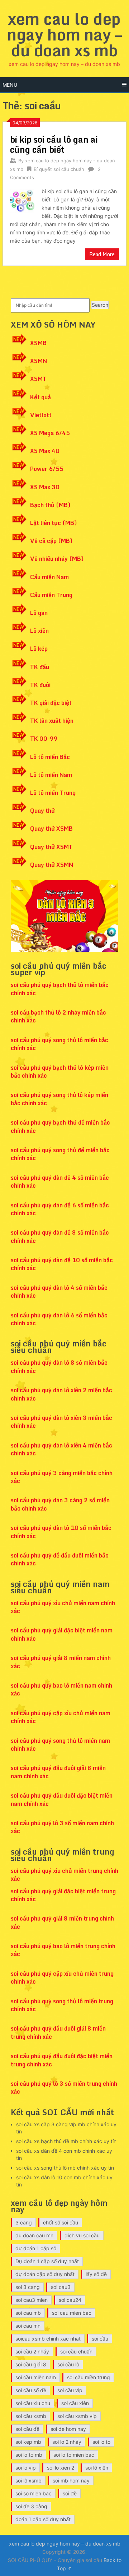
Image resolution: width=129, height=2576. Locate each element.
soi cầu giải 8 (31, 2364)
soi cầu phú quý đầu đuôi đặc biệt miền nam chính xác (62, 1799)
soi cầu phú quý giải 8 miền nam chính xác (61, 1662)
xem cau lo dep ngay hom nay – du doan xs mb (64, 34)
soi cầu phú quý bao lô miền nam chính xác (61, 1689)
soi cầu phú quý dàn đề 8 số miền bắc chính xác (60, 1236)
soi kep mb (28, 2442)
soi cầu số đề (31, 2390)
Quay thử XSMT (51, 847)
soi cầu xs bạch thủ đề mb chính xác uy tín (66, 2141)
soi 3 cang (28, 2287)
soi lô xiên (97, 2468)
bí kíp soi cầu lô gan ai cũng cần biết (54, 144)
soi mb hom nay (71, 2480)
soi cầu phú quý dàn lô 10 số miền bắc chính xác (61, 1532)
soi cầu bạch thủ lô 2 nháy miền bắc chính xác (58, 1016)
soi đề (70, 2493)
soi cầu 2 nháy (32, 2351)
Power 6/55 (47, 469)
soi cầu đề (27, 2429)
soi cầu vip (70, 2390)
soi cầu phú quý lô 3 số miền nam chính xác (62, 1827)
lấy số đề (96, 2274)
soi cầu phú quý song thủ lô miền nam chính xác (60, 1745)
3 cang (24, 2222)
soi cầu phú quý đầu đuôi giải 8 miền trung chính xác (58, 2032)
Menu (10, 85)
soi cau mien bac (72, 2313)
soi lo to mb (29, 2455)
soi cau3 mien (32, 2300)
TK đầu (40, 667)
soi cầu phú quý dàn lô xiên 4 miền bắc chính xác (61, 1449)
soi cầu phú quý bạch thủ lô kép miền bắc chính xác (60, 1072)
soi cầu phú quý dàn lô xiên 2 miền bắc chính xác (61, 1394)
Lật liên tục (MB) (54, 523)
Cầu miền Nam (49, 577)
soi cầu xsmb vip (77, 2416)
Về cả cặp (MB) (51, 541)
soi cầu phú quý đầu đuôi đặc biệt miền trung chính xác (62, 2060)
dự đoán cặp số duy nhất (45, 2274)
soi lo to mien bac (74, 2455)
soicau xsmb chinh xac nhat (48, 2339)
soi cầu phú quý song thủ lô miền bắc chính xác (59, 1044)
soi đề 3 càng (31, 2506)
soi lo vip (26, 2468)
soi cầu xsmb (31, 2416)
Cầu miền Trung (51, 595)
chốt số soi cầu (61, 2222)
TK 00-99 (44, 739)
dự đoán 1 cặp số (36, 2248)
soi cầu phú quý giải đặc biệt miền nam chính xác (62, 1634)
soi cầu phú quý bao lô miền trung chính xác (63, 1950)
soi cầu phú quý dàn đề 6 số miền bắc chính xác (60, 1209)
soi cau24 (70, 2300)
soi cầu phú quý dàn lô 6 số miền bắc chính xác (59, 1319)
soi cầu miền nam (36, 2377)
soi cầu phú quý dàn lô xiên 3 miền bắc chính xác (61, 1422)
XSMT (38, 379)
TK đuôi (40, 685)
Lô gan (39, 613)
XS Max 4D (45, 451)
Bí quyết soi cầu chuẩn (59, 169)
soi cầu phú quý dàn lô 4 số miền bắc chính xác (59, 1292)
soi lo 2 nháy (67, 2442)
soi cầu (100, 2339)
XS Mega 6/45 (50, 433)
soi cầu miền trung (89, 2377)
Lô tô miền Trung (53, 793)
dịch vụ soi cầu (82, 2235)
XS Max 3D (45, 487)
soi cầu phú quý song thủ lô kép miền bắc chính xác (59, 1099)
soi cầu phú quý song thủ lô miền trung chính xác (62, 2005)
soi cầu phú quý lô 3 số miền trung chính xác (64, 2088)
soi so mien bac (34, 2493)
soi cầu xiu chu (33, 2403)
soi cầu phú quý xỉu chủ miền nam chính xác (63, 1607)
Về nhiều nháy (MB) (57, 559)
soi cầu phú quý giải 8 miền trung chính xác (62, 1922)
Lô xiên (39, 631)
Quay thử (42, 811)
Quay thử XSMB (51, 829)
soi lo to (101, 2442)
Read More (102, 254)
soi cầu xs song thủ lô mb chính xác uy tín (65, 2168)
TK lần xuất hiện (52, 721)
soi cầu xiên (75, 2403)
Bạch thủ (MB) (50, 505)
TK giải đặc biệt (51, 703)
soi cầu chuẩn (76, 2351)
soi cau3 (61, 2287)
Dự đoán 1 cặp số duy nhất (47, 2261)
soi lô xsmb (28, 2480)
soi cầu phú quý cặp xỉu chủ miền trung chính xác (62, 1978)
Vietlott (41, 415)
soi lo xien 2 (61, 2468)
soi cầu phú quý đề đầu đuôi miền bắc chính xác (60, 1559)
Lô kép (39, 649)
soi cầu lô (68, 2364)
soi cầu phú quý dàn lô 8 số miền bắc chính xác (59, 1366)
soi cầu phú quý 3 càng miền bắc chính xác (62, 1477)
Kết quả (40, 397)
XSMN (39, 361)
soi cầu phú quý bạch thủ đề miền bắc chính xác (60, 1126)
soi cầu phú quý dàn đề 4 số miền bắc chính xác (60, 1182)
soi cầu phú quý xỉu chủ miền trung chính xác (64, 1875)
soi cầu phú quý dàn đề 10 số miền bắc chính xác (62, 1264)
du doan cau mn (34, 2235)
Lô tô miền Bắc (50, 757)
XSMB (38, 343)
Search (100, 305)
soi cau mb (28, 2313)
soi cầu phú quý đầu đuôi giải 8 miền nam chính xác (58, 1772)
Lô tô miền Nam (51, 775)
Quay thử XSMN (52, 865)
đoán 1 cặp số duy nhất (43, 2519)
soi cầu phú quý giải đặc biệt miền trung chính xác (63, 1895)
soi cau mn (28, 2326)
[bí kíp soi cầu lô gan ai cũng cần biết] (22, 200)
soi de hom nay (68, 2429)
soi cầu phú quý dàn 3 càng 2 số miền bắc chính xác (60, 1504)
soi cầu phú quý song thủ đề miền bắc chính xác (60, 1154)
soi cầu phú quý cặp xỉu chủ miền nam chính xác (61, 1717)
